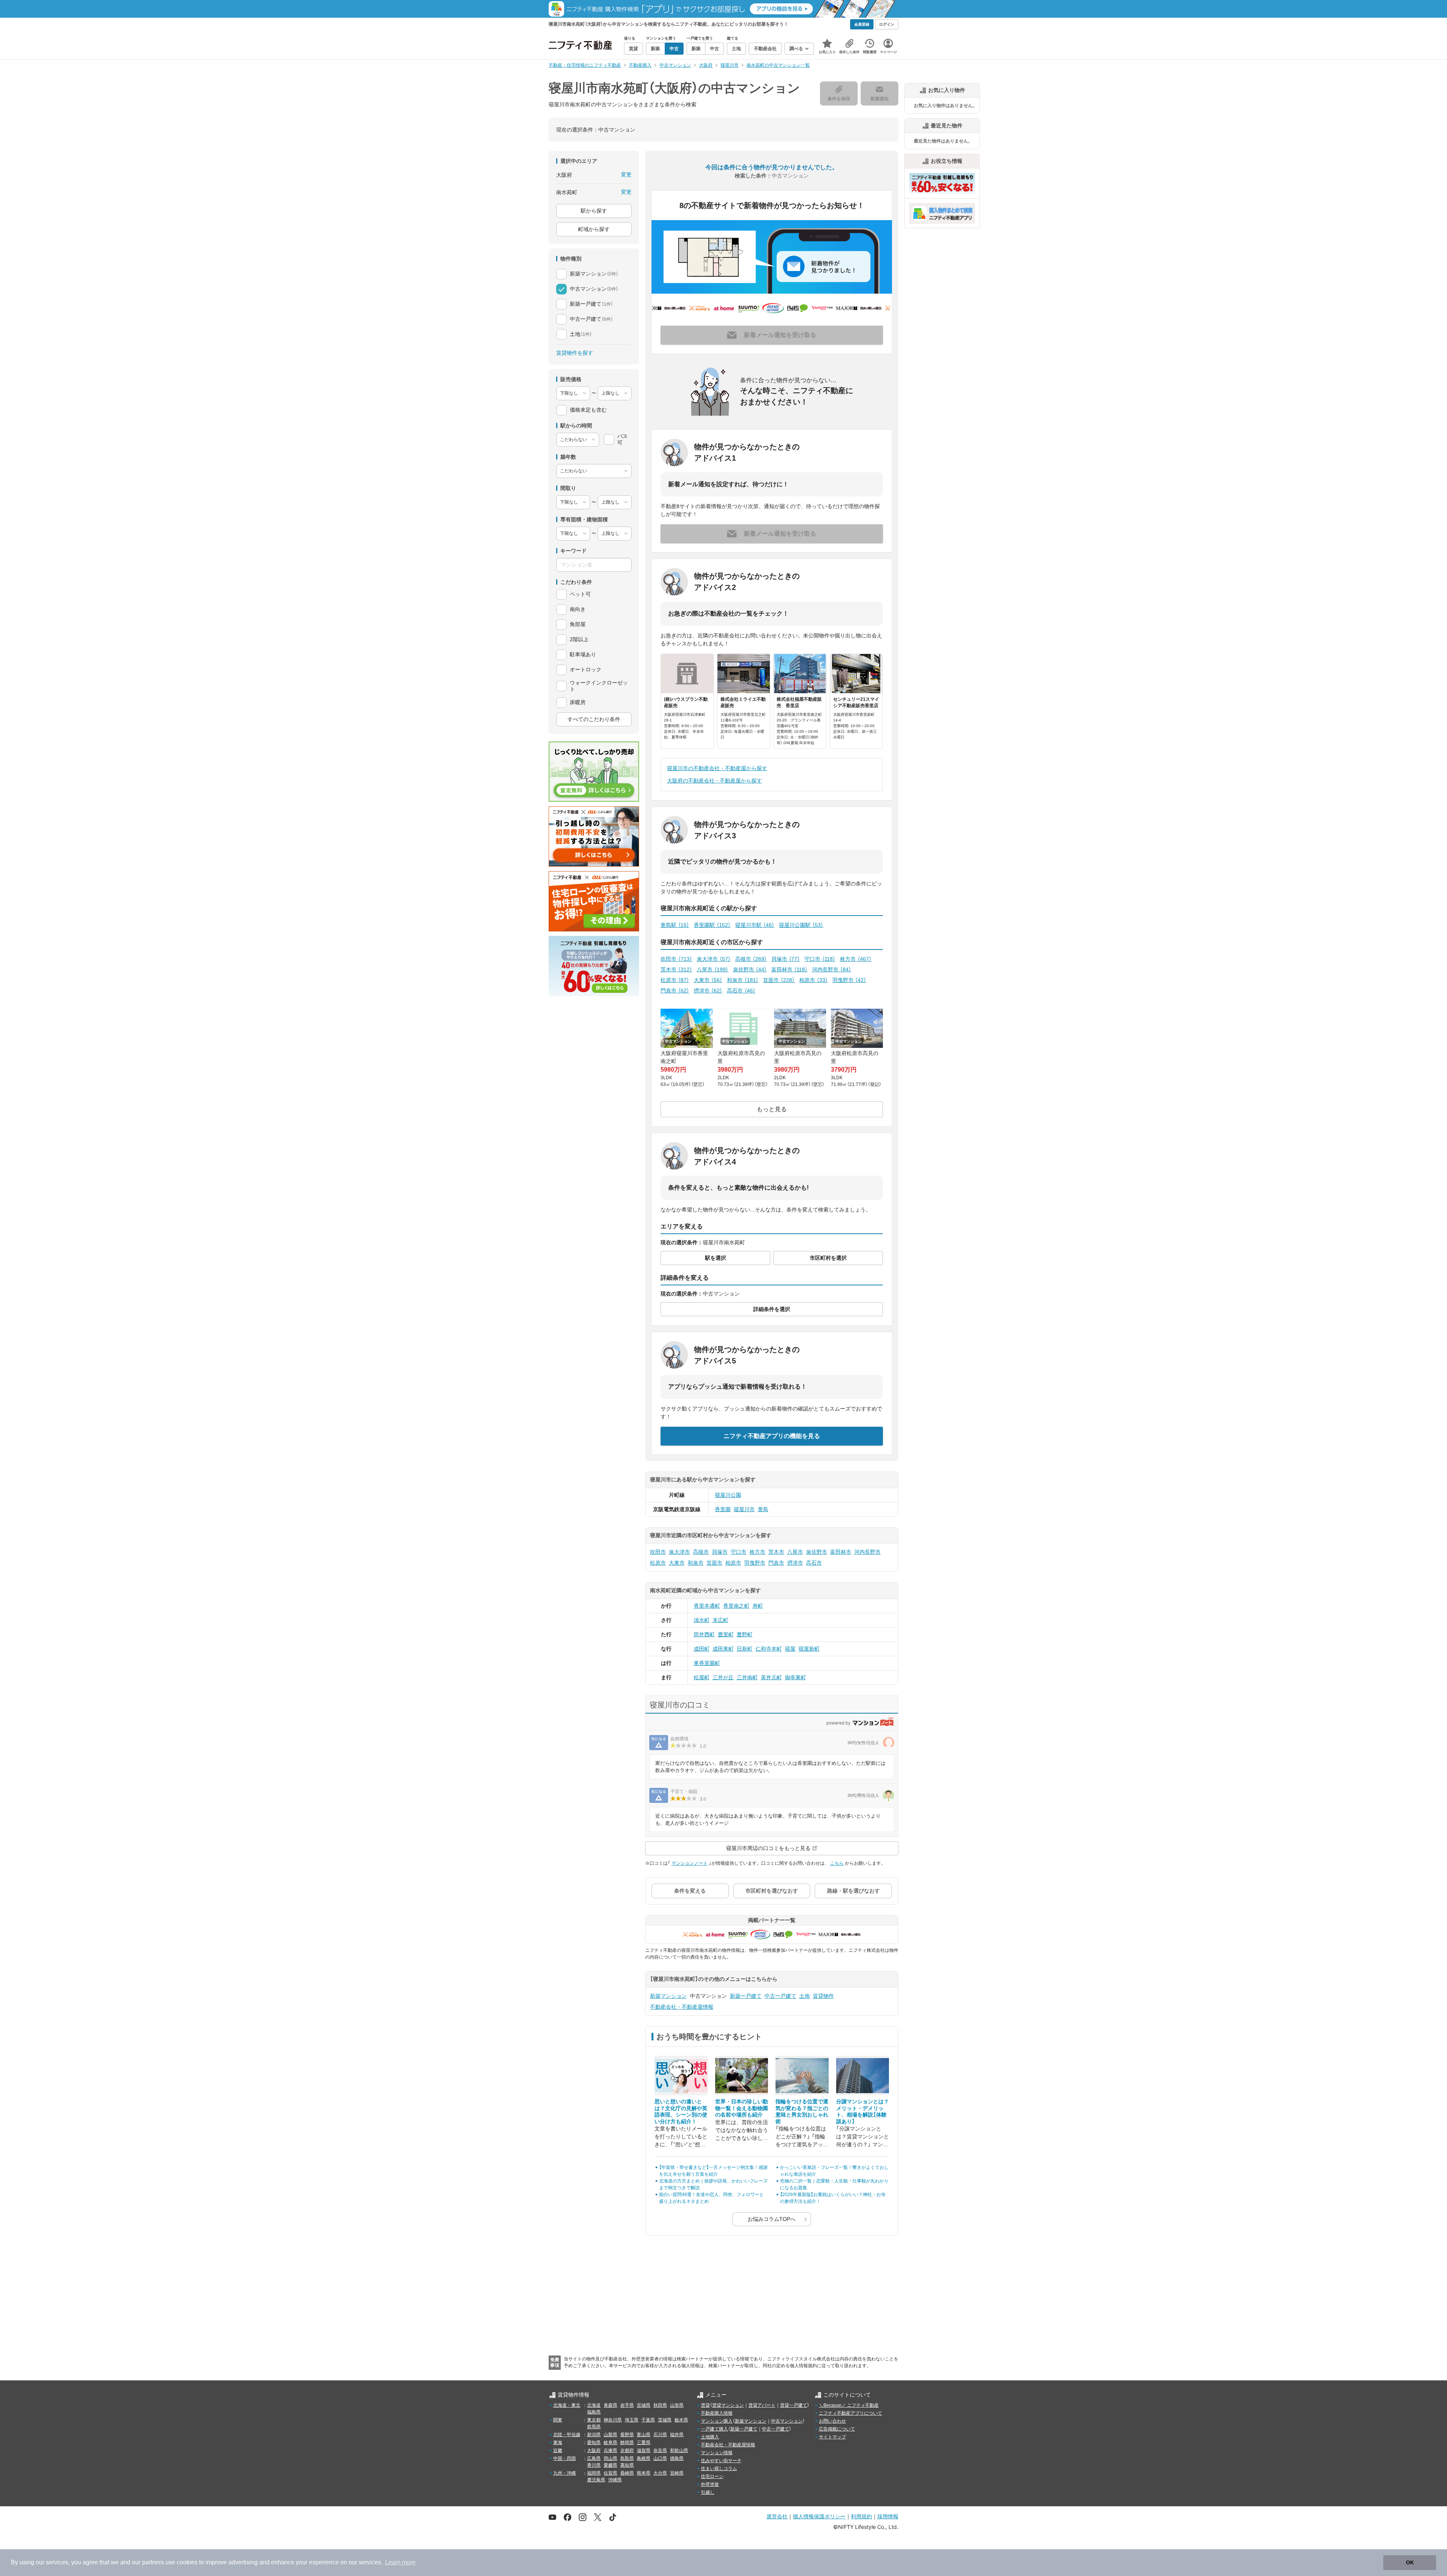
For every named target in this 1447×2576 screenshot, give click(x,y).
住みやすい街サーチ (721, 2461)
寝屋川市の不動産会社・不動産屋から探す (717, 768)
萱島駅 (675, 925)
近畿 (558, 2450)
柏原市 (814, 980)
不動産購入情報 (717, 2413)
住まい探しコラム (719, 2469)
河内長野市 (832, 969)
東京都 (594, 2420)
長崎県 (627, 2473)
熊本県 (644, 2473)
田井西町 (704, 1634)
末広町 (720, 1620)
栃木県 (681, 2420)
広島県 (594, 2458)
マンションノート (690, 1863)
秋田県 (660, 2405)
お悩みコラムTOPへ (772, 2219)
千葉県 (648, 2420)
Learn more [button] (400, 2562)
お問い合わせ (832, 2421)
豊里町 (726, 1634)
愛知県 (594, 2443)
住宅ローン (712, 2476)
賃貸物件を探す (575, 353)
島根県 (644, 2458)
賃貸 (705, 2405)
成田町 (702, 1649)
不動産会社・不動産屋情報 (682, 2007)
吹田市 (676, 959)
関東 (558, 2420)
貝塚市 (786, 959)
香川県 (594, 2465)
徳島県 (677, 2458)
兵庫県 (610, 2450)
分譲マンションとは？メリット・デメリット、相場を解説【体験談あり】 (863, 2111)
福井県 (677, 2435)
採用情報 (888, 2516)
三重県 (644, 2443)
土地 (805, 1996)
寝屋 (790, 1649)
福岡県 (594, 2473)
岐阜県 (610, 2443)
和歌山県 (679, 2450)
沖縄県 (615, 2480)
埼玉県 (632, 2420)
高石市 (741, 991)
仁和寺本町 (769, 1649)
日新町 (745, 1649)
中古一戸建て (780, 1996)
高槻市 (751, 959)
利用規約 (861, 2516)
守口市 (820, 959)
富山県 (644, 2435)
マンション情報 (717, 2453)
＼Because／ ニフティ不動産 (849, 2405)
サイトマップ (832, 2437)
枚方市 (856, 959)
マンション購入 (717, 2421)
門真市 (675, 991)
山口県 (660, 2458)
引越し (708, 2492)
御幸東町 (795, 1677)
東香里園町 (707, 1663)
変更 (626, 175)
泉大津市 (714, 959)
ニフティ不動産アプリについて (850, 2413)
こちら (837, 1863)
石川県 (660, 2435)
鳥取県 (627, 2458)
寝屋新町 (809, 1649)
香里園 (723, 1509)
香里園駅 (712, 925)
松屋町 (702, 1677)
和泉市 (743, 980)
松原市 (675, 980)
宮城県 (644, 2405)
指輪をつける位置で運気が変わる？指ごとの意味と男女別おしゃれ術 (802, 2111)
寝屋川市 (744, 1509)
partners (153, 2562)
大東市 (708, 980)
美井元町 (771, 1677)
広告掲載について (837, 2429)
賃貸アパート (762, 2405)
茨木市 (676, 969)
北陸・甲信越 (567, 2435)
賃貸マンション (728, 2405)
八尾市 (713, 969)
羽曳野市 (849, 980)
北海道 (594, 2405)
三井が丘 (723, 1677)
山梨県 (610, 2435)
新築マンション (668, 1996)
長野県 (627, 2435)
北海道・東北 (567, 2405)
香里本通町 (707, 1606)
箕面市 (779, 980)
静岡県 (627, 2443)
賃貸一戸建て (794, 2405)
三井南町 (747, 1677)
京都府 (627, 2450)
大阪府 (594, 2450)
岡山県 (610, 2458)
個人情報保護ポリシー (819, 2516)
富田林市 (789, 969)
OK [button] (1410, 2562)
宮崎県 (677, 2473)
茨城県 (665, 2420)
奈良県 (660, 2450)
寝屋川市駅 (755, 925)
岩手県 (627, 2405)
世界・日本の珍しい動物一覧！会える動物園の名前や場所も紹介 (742, 2108)
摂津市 (708, 991)
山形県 (677, 2405)
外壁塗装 (710, 2484)
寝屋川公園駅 (801, 925)
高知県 (627, 2465)
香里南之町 (736, 1606)
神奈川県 (613, 2420)
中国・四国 (564, 2458)
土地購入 (710, 2437)
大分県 (660, 2473)
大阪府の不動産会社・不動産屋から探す (714, 781)
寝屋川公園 (728, 1495)
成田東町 (723, 1649)
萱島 (763, 1509)
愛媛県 (610, 2465)
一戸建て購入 (714, 2429)
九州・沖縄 (564, 2473)
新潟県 (594, 2435)
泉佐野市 (750, 969)
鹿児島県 (596, 2480)
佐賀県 (610, 2473)
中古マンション (787, 2421)
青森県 (610, 2405)
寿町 (758, 1606)
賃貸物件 (823, 1996)
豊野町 (745, 1634)
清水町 (702, 1620)
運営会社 (777, 2516)
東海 (558, 2443)
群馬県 (594, 2427)
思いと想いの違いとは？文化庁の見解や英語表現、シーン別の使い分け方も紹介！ (681, 2111)
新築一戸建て (746, 1996)
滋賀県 (644, 2450)
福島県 (594, 2412)
